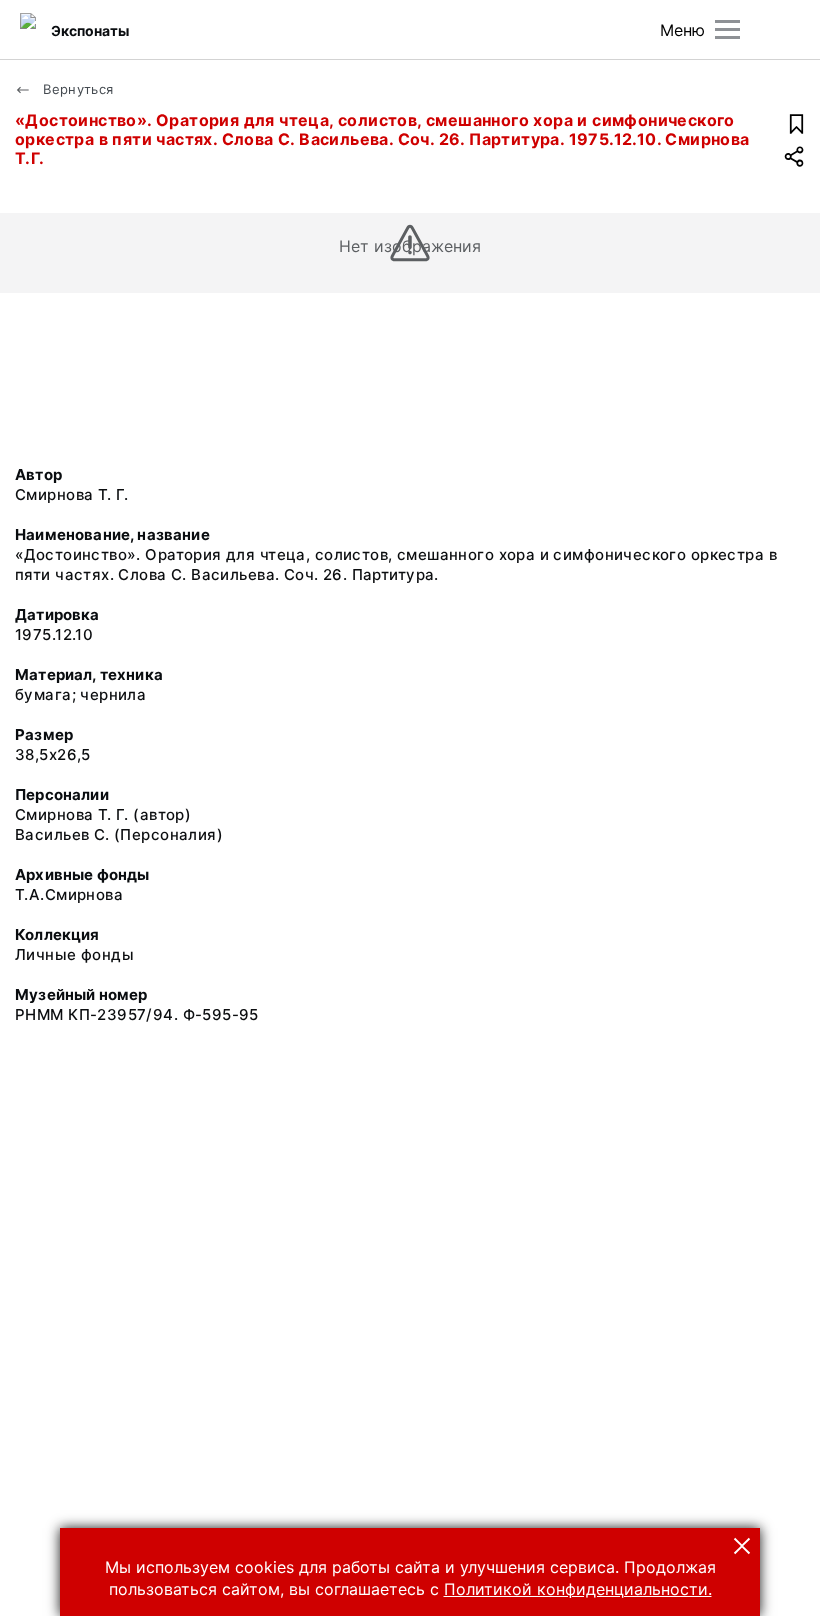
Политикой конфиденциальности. (578, 1589)
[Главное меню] (727, 29)
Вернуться (76, 89)
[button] (742, 1546)
